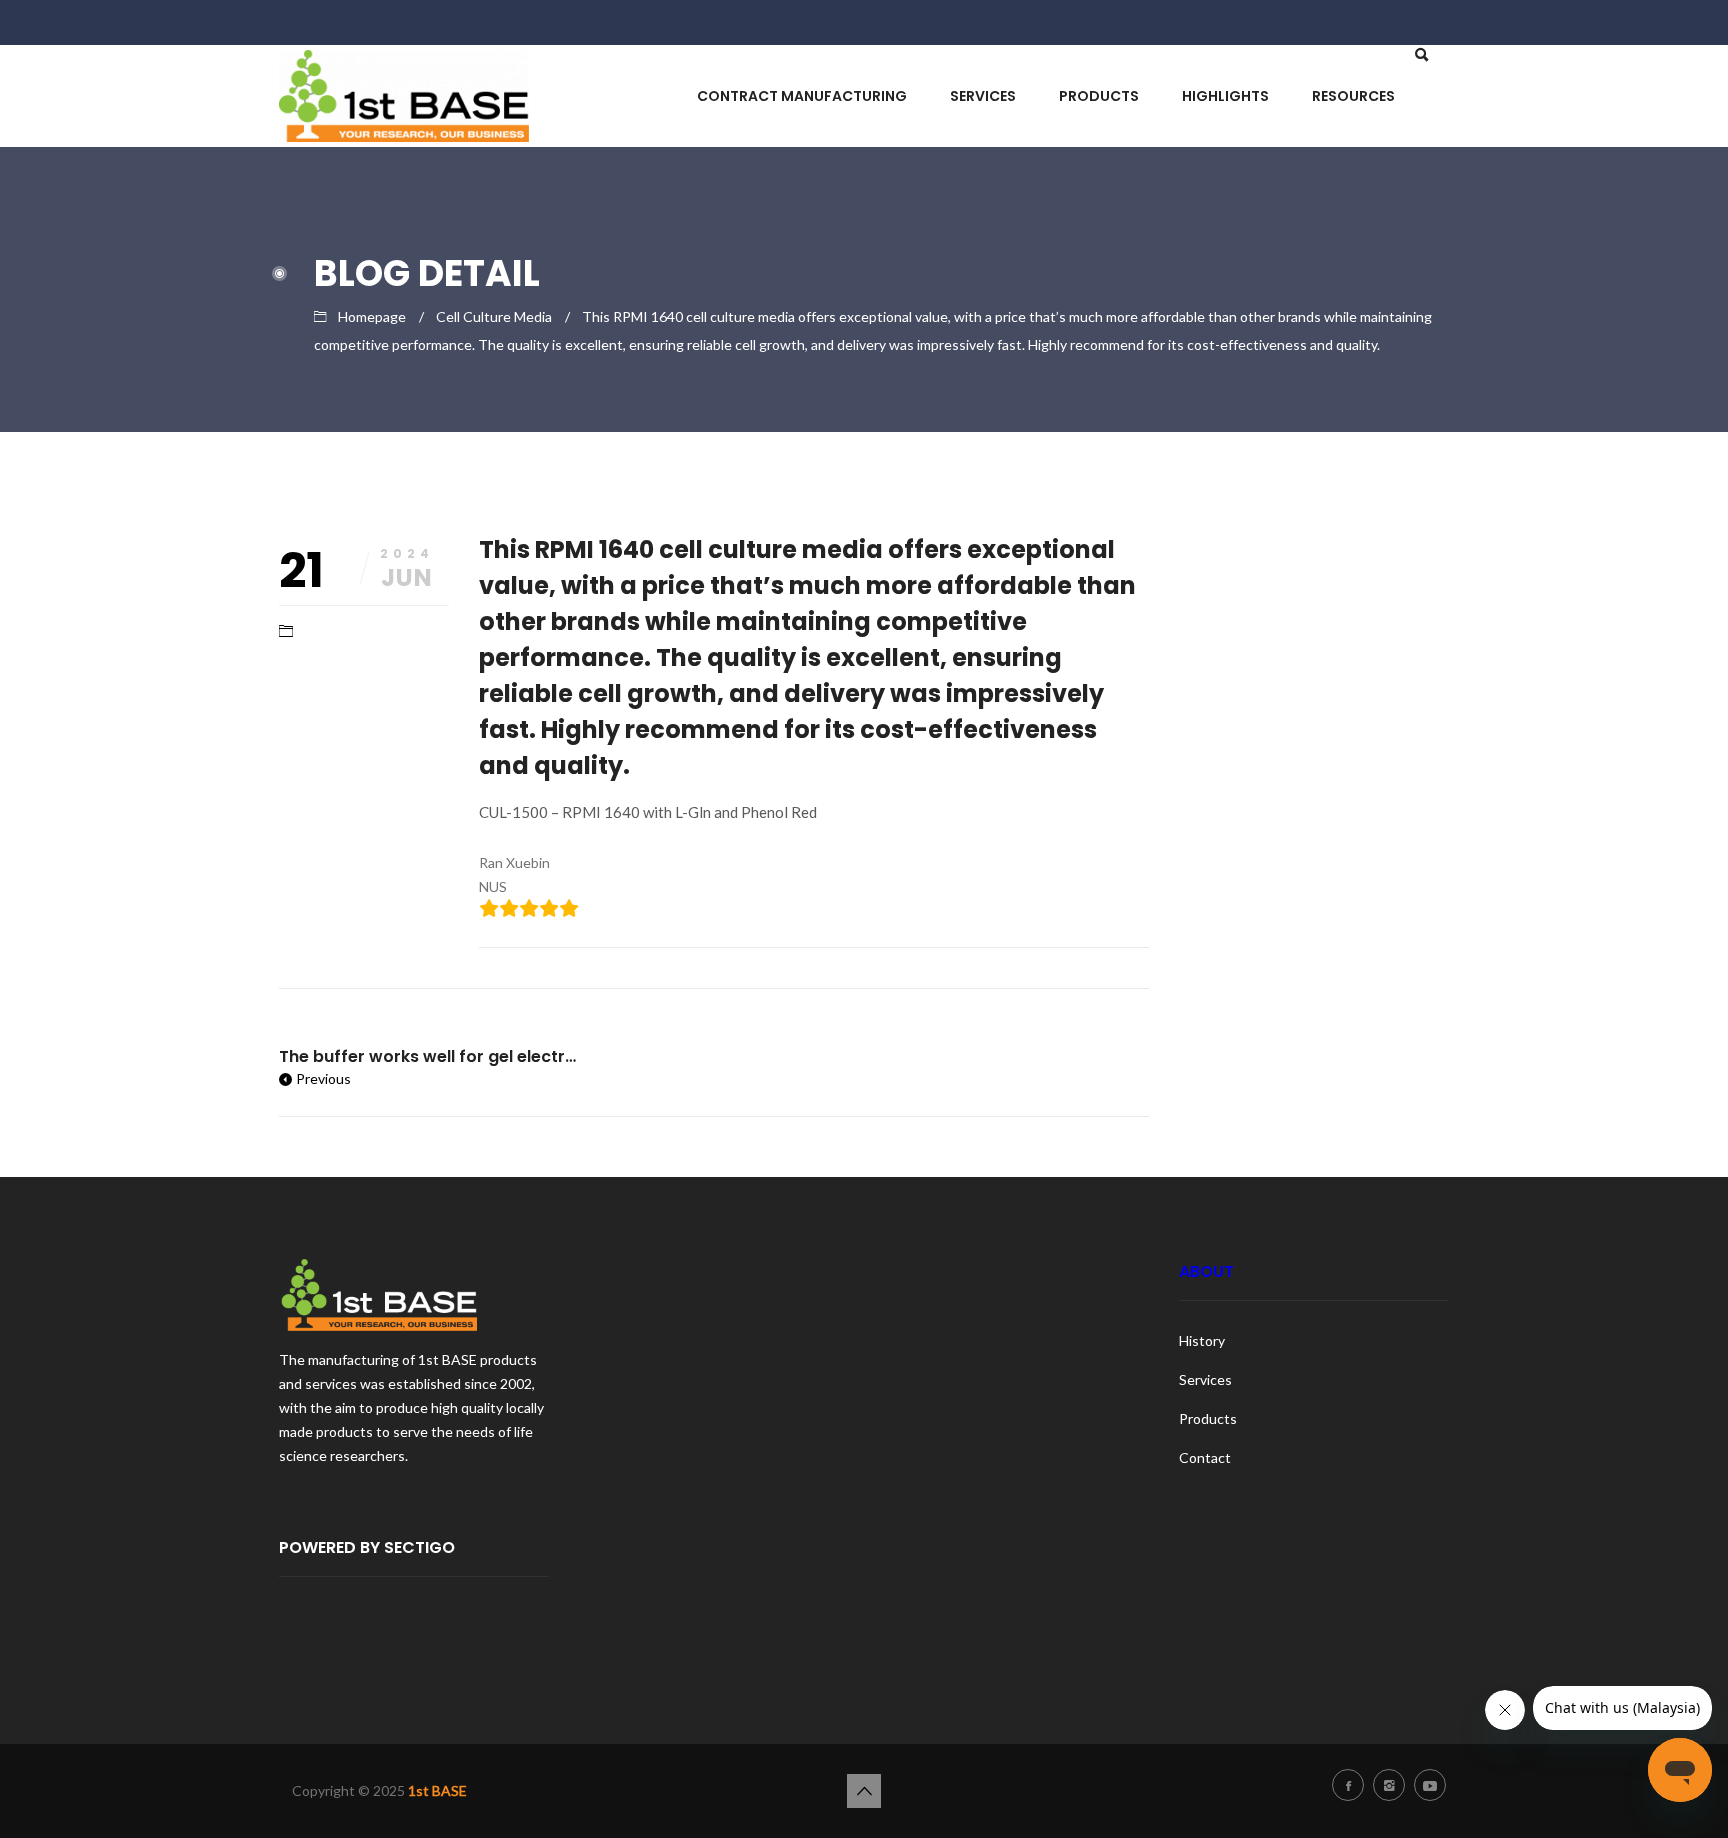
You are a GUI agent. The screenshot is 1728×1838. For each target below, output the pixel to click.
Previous (323, 1078)
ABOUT (1206, 1271)
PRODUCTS (1099, 96)
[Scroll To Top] (864, 1791)
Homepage (372, 316)
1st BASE (437, 1790)
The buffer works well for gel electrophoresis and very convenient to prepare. (429, 1056)
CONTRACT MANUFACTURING (802, 96)
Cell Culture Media (494, 316)
